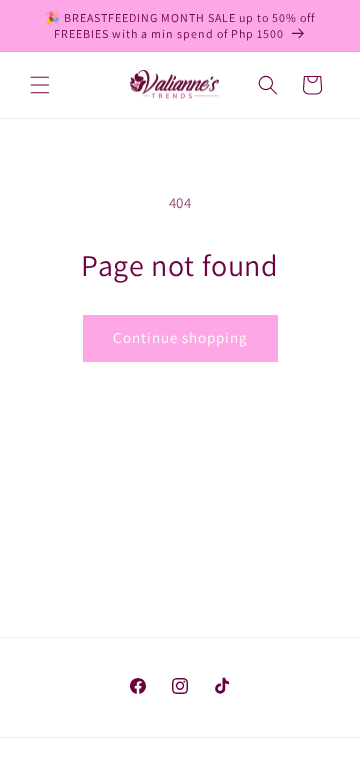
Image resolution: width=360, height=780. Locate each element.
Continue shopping (180, 337)
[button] (40, 85)
